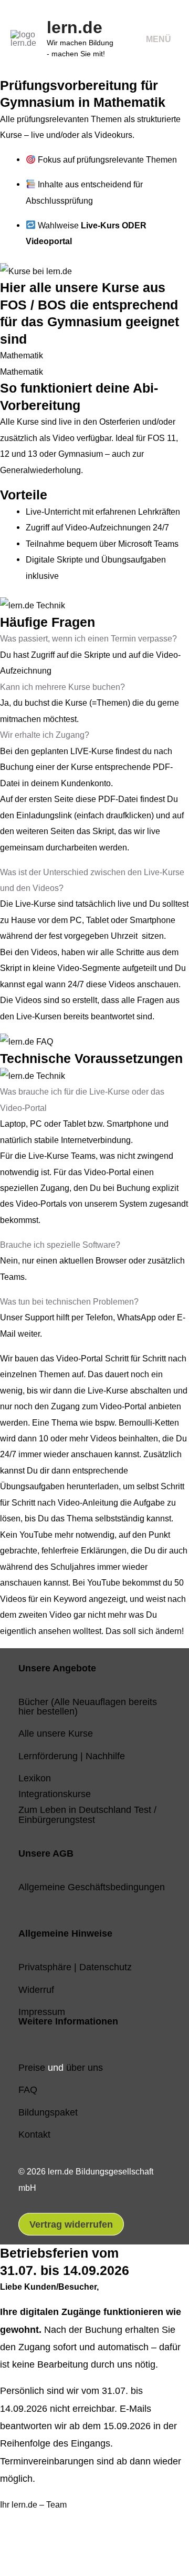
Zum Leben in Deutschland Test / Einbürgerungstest (87, 1814)
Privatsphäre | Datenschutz (75, 1967)
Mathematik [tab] (22, 355)
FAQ (28, 2089)
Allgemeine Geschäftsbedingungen (92, 1887)
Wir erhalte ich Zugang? (45, 735)
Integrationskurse (55, 1794)
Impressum (42, 2012)
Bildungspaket (48, 2112)
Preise (32, 2067)
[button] (94, 638)
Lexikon (35, 1778)
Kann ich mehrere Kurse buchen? (62, 687)
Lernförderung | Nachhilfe (72, 1756)
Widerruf (36, 1989)
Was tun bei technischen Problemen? (69, 1301)
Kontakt (34, 2134)
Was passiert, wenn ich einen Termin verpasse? (88, 638)
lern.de (75, 27)
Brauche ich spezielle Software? (60, 1245)
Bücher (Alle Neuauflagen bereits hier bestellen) (88, 1706)
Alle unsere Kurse (56, 1733)
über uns (85, 2067)
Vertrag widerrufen (71, 2224)
